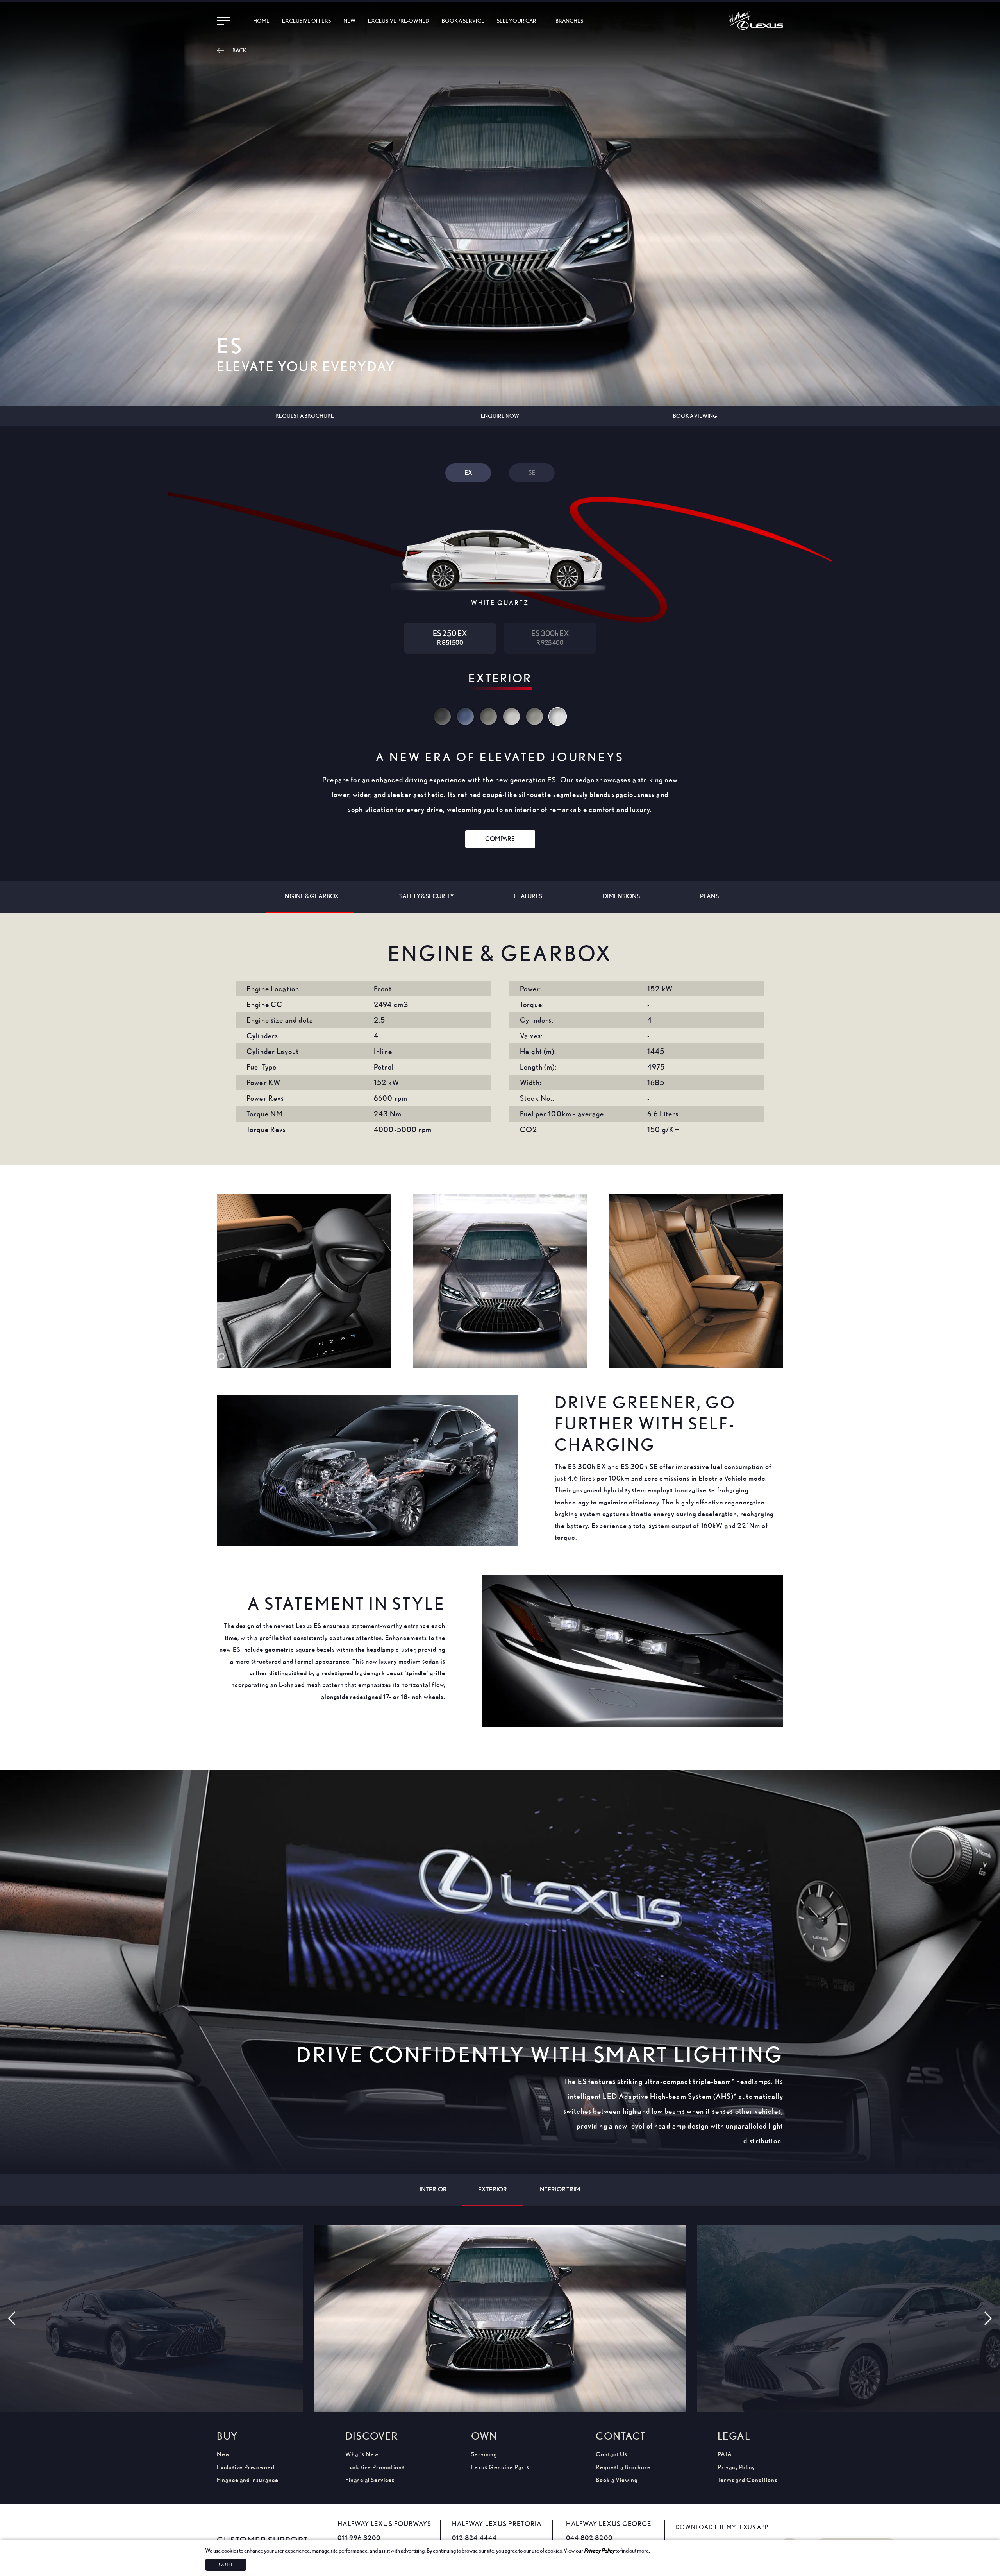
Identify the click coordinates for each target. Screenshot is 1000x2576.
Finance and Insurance (248, 2480)
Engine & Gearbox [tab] (310, 896)
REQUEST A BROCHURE (305, 416)
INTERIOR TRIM (559, 2189)
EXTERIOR (493, 2189)
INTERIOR (433, 2189)
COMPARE (500, 839)
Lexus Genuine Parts (500, 2467)
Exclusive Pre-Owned (399, 21)
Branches (569, 21)
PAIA (725, 2454)
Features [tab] (528, 896)
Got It (226, 2564)
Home (261, 21)
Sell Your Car (517, 21)
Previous (16, 2320)
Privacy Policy (599, 2550)
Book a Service (463, 21)
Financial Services (370, 2480)
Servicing (484, 2454)
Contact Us (612, 2454)
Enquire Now (500, 416)
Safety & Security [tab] (427, 896)
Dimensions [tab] (621, 896)
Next (984, 2320)
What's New (362, 2454)
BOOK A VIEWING (695, 416)
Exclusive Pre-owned (246, 2467)
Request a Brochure (623, 2467)
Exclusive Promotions (375, 2467)
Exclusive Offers (306, 21)
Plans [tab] (709, 896)
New (349, 21)
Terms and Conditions (747, 2480)
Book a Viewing (617, 2480)
